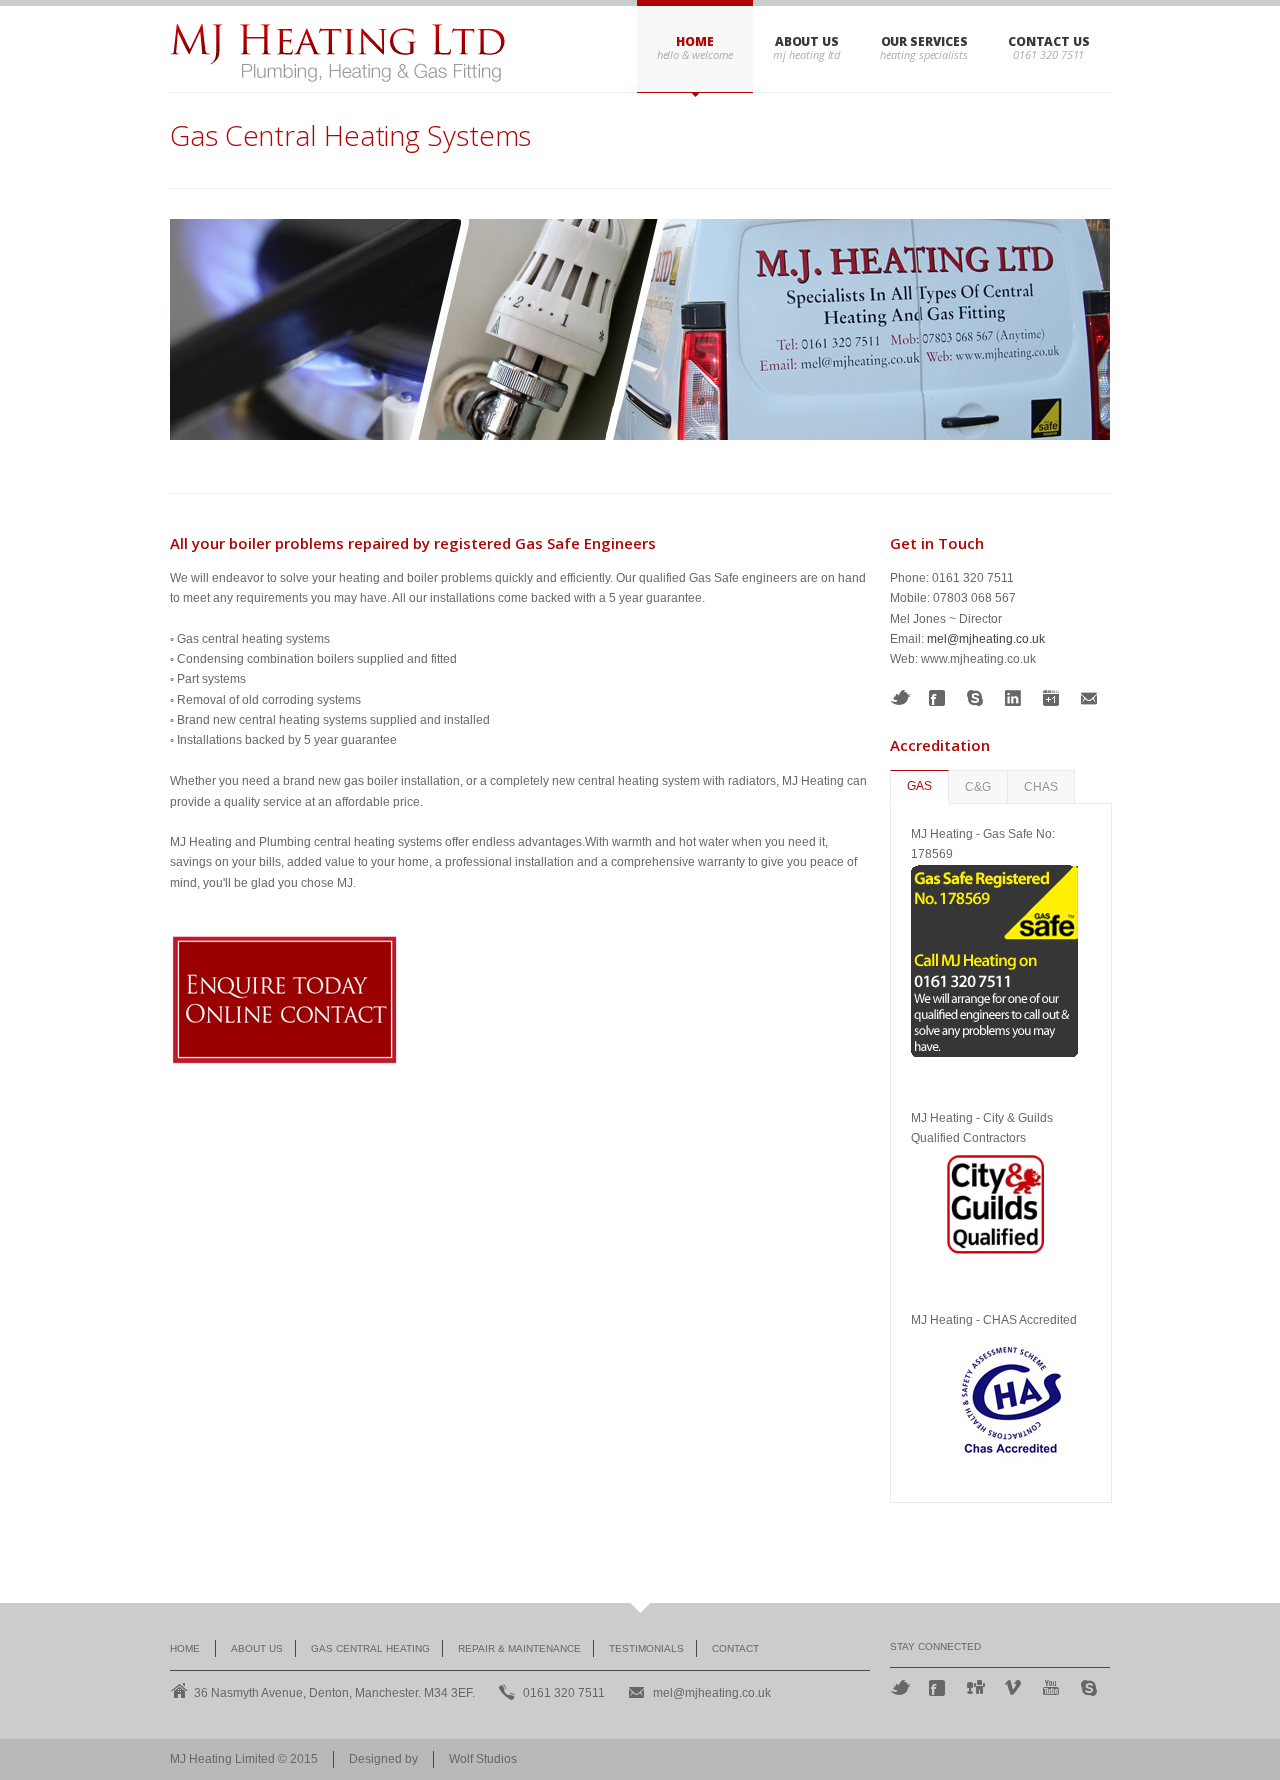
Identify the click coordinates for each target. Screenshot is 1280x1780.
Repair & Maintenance (519, 1648)
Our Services (924, 41)
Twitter (900, 697)
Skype (977, 698)
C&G (978, 787)
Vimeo (1015, 1687)
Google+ (1053, 698)
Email (1091, 698)
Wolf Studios (483, 1759)
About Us (807, 41)
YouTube (1053, 1687)
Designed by (383, 1759)
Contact (735, 1648)
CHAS (1041, 787)
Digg (977, 1687)
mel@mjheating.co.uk (986, 639)
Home (695, 41)
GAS (919, 786)
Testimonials (646, 1648)
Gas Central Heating (370, 1648)
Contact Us (1049, 41)
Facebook (939, 698)
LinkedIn (1015, 698)
